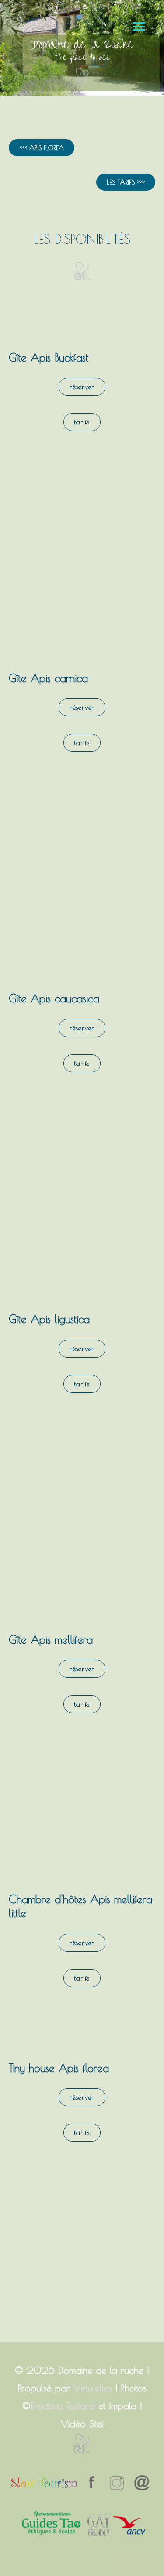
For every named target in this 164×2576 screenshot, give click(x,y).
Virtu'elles (93, 2388)
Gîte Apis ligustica (49, 1319)
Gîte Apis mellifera (51, 1640)
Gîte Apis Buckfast (49, 357)
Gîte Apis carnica (48, 678)
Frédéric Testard (63, 2406)
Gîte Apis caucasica (54, 998)
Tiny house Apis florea (59, 2068)
